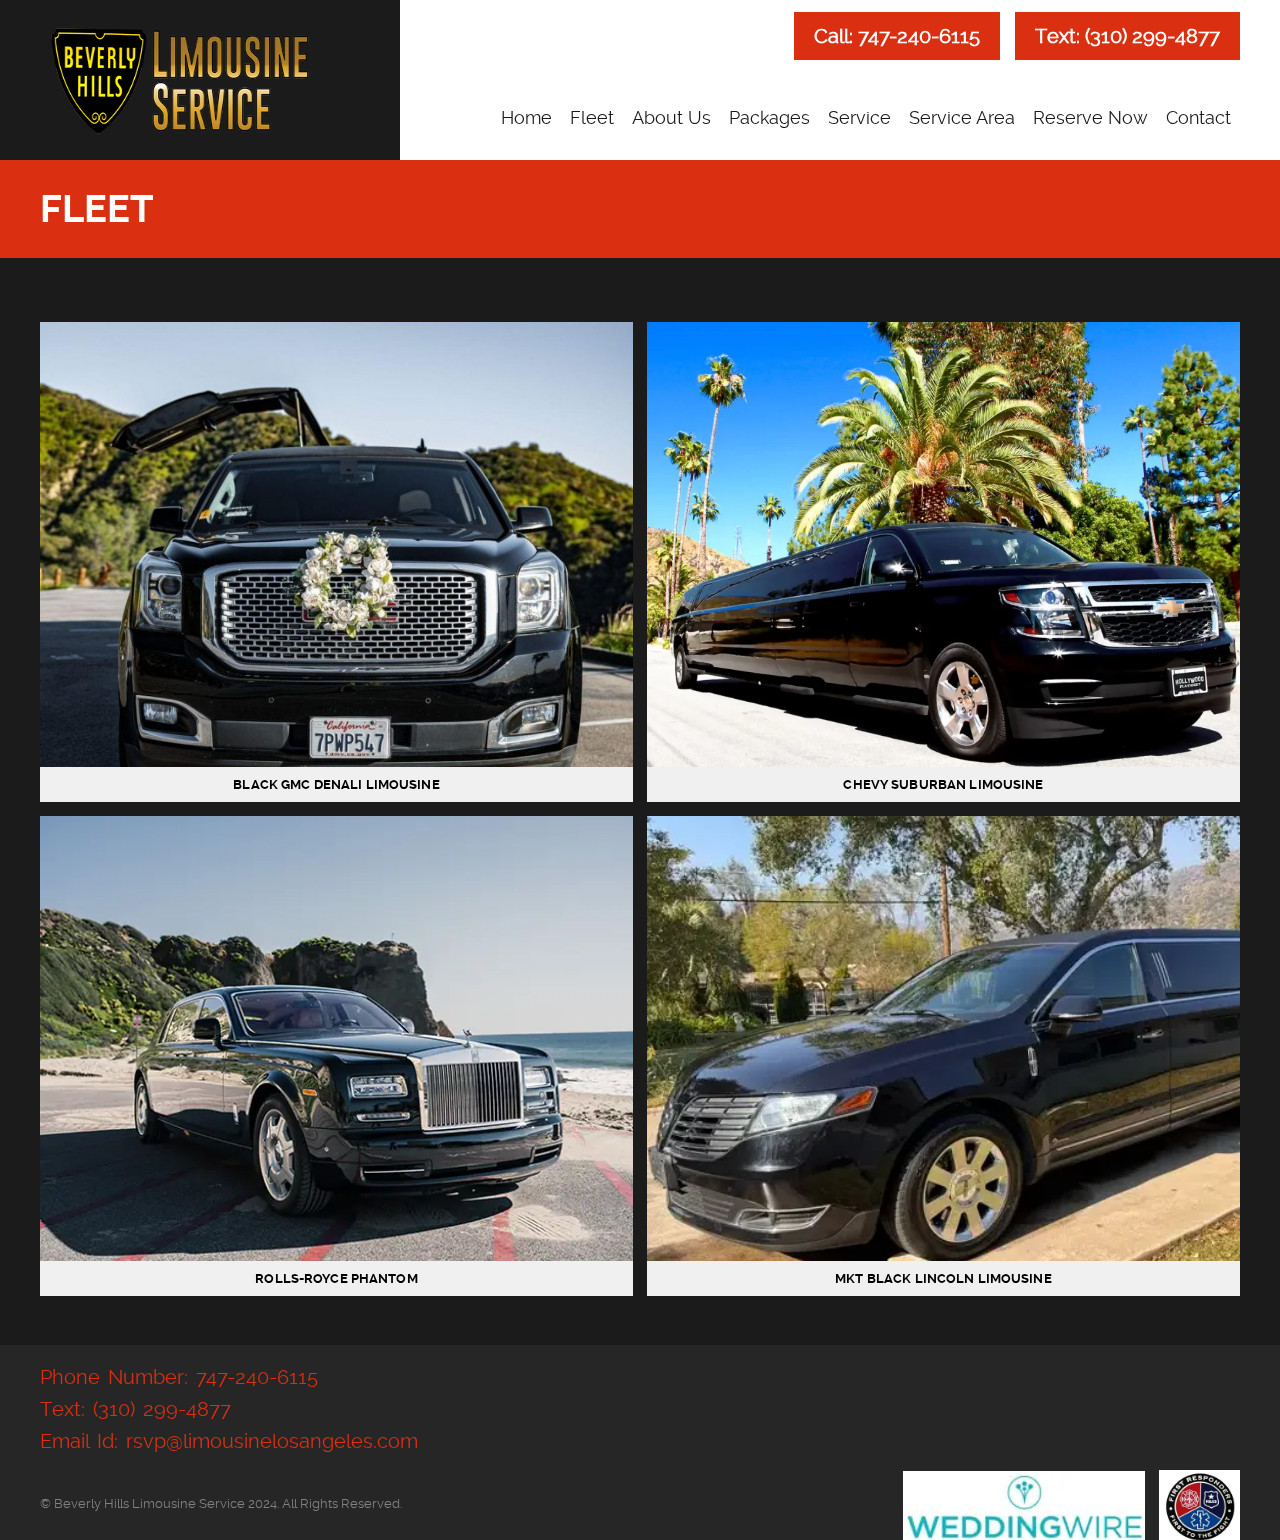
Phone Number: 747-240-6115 (179, 1377)
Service (859, 117)
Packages (769, 117)
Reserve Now (1090, 117)
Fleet (592, 117)
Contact (1198, 117)
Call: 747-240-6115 (897, 36)
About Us (671, 117)
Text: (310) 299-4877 (1127, 36)
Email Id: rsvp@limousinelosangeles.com (229, 1441)
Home (526, 117)
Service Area (962, 117)
